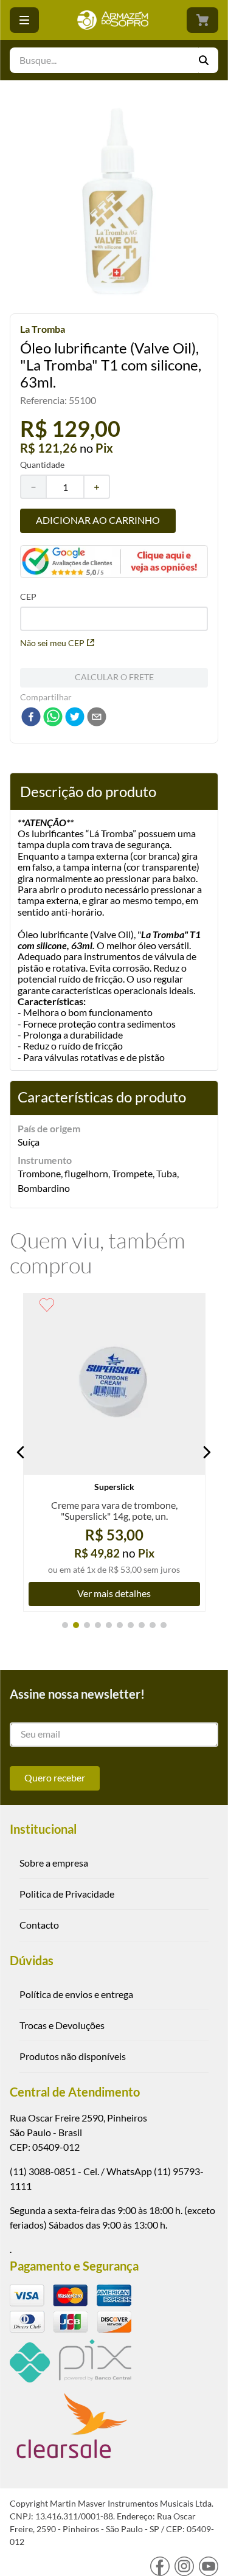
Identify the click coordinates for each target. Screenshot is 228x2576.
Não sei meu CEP (52, 643)
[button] (21, 1452)
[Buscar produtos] (209, 60)
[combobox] (114, 60)
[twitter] (75, 718)
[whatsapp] (53, 718)
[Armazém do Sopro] (113, 20)
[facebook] (31, 718)
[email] (97, 718)
